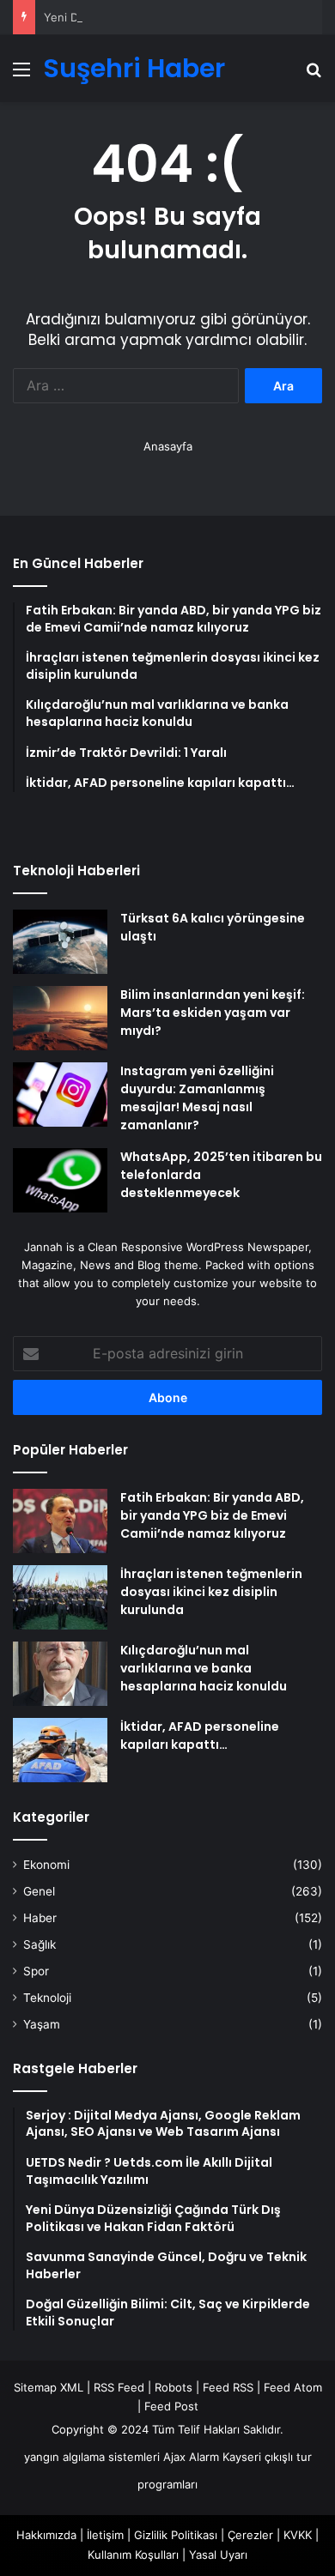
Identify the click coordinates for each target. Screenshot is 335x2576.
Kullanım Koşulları (133, 2555)
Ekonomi (46, 1865)
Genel (39, 1891)
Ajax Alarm (191, 2457)
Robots (174, 2387)
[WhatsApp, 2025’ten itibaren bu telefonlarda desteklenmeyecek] (60, 1180)
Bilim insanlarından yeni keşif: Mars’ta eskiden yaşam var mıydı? (213, 1013)
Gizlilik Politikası (176, 2535)
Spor (36, 1971)
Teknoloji (47, 1998)
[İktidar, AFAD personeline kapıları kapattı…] (60, 1750)
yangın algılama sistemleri (92, 2457)
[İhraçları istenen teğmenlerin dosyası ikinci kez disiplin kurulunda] (60, 1597)
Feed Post (171, 2406)
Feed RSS (228, 2387)
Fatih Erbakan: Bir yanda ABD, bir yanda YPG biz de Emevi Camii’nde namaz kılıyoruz (212, 1515)
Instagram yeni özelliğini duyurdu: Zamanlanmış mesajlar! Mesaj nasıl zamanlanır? (197, 1098)
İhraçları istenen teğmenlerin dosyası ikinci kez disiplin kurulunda (211, 1592)
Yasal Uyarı (218, 2555)
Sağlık (40, 1944)
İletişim (105, 2535)
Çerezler (250, 2535)
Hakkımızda (46, 2535)
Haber (40, 1918)
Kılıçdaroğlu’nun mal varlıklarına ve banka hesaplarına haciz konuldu (204, 1668)
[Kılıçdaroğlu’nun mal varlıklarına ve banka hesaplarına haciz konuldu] (60, 1674)
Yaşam (42, 2024)
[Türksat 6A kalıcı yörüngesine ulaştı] (60, 942)
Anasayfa (168, 446)
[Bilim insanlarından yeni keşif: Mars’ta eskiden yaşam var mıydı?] (60, 1018)
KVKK (298, 2535)
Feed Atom (293, 2387)
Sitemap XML (49, 2387)
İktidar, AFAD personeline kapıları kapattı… (200, 1735)
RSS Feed (119, 2387)
